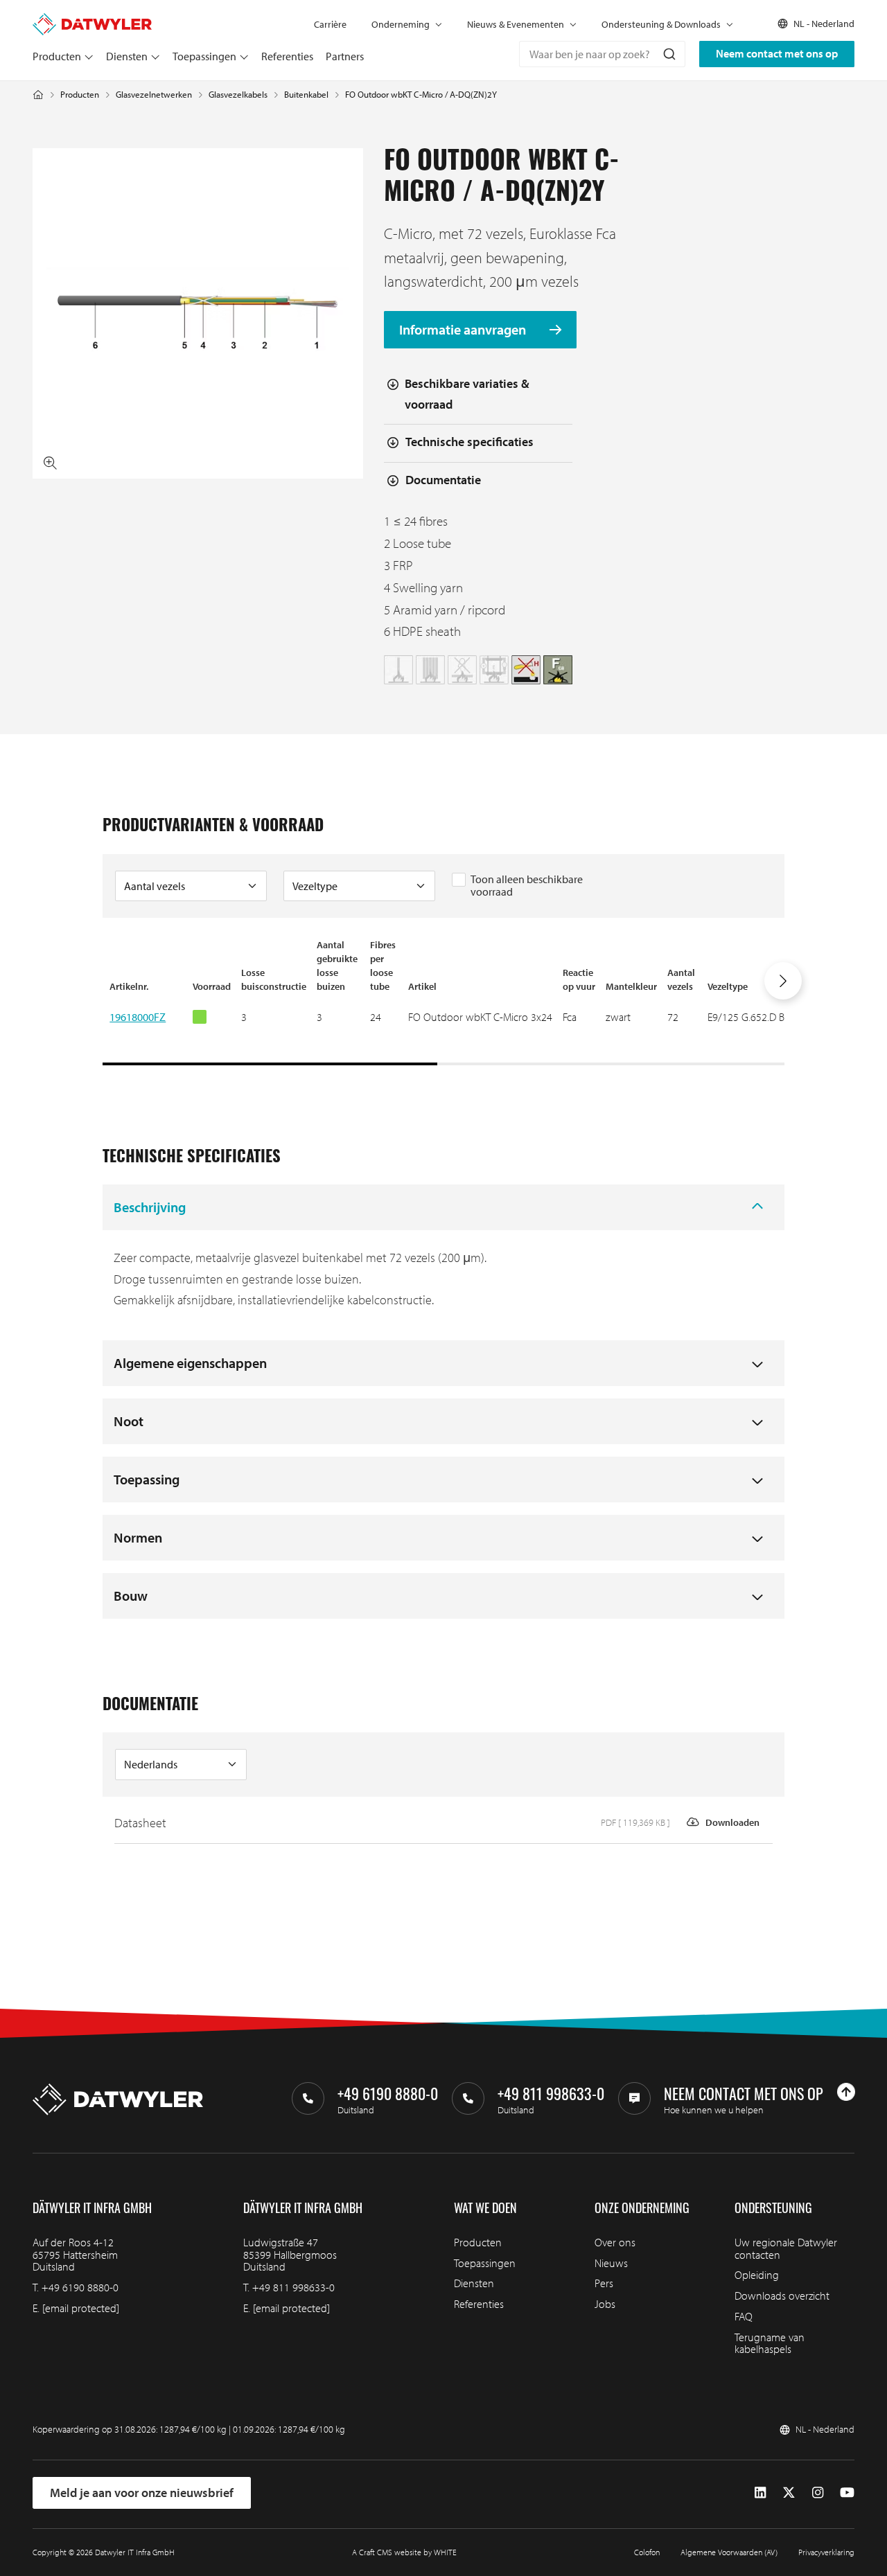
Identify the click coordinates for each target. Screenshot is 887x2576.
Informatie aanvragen (464, 329)
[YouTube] (847, 2492)
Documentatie (443, 480)
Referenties (287, 56)
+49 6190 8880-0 (80, 2287)
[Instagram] (818, 2492)
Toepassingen (204, 56)
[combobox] (602, 54)
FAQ (744, 2316)
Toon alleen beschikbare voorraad (527, 885)
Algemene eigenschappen (190, 1363)
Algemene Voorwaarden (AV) (729, 2552)
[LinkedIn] (760, 2492)
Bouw (131, 1596)
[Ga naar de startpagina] (92, 19)
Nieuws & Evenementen (516, 24)
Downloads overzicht (782, 2295)
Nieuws (611, 2263)
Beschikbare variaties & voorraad (467, 394)
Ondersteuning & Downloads (661, 24)
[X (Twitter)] (789, 2492)
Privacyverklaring (826, 2552)
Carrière (330, 24)
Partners (345, 56)
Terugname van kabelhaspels (770, 2343)
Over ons (615, 2242)
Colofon (647, 2552)
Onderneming (401, 24)
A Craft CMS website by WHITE (404, 2552)
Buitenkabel (306, 95)
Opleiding (757, 2275)
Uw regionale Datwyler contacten (786, 2248)
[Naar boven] (846, 2092)
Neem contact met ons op (777, 53)
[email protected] (81, 2308)
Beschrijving (150, 1207)
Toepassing (147, 1479)
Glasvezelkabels (238, 95)
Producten (57, 56)
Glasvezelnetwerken (154, 95)
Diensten (127, 56)
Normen (138, 1537)
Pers (604, 2283)
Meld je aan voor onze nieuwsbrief (142, 2493)
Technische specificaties (469, 442)
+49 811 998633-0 (293, 2287)
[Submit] (668, 54)
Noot (129, 1421)
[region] (443, 1002)
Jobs (605, 2304)
